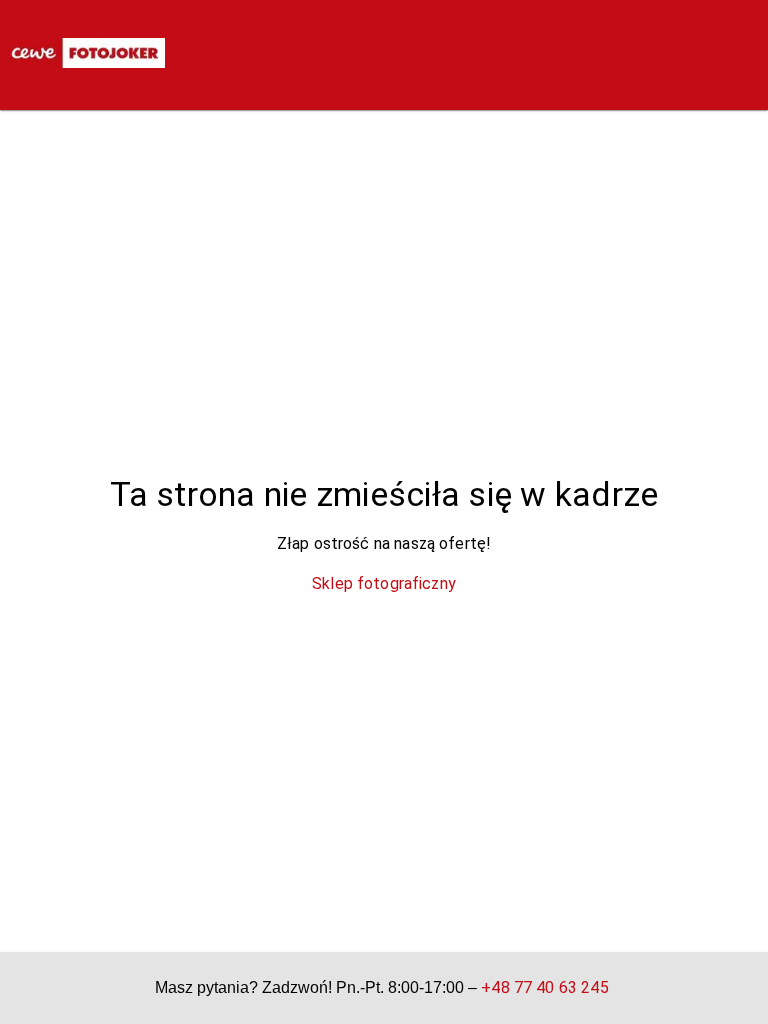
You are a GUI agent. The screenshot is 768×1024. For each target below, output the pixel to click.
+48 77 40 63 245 (544, 987)
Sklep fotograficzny (384, 583)
